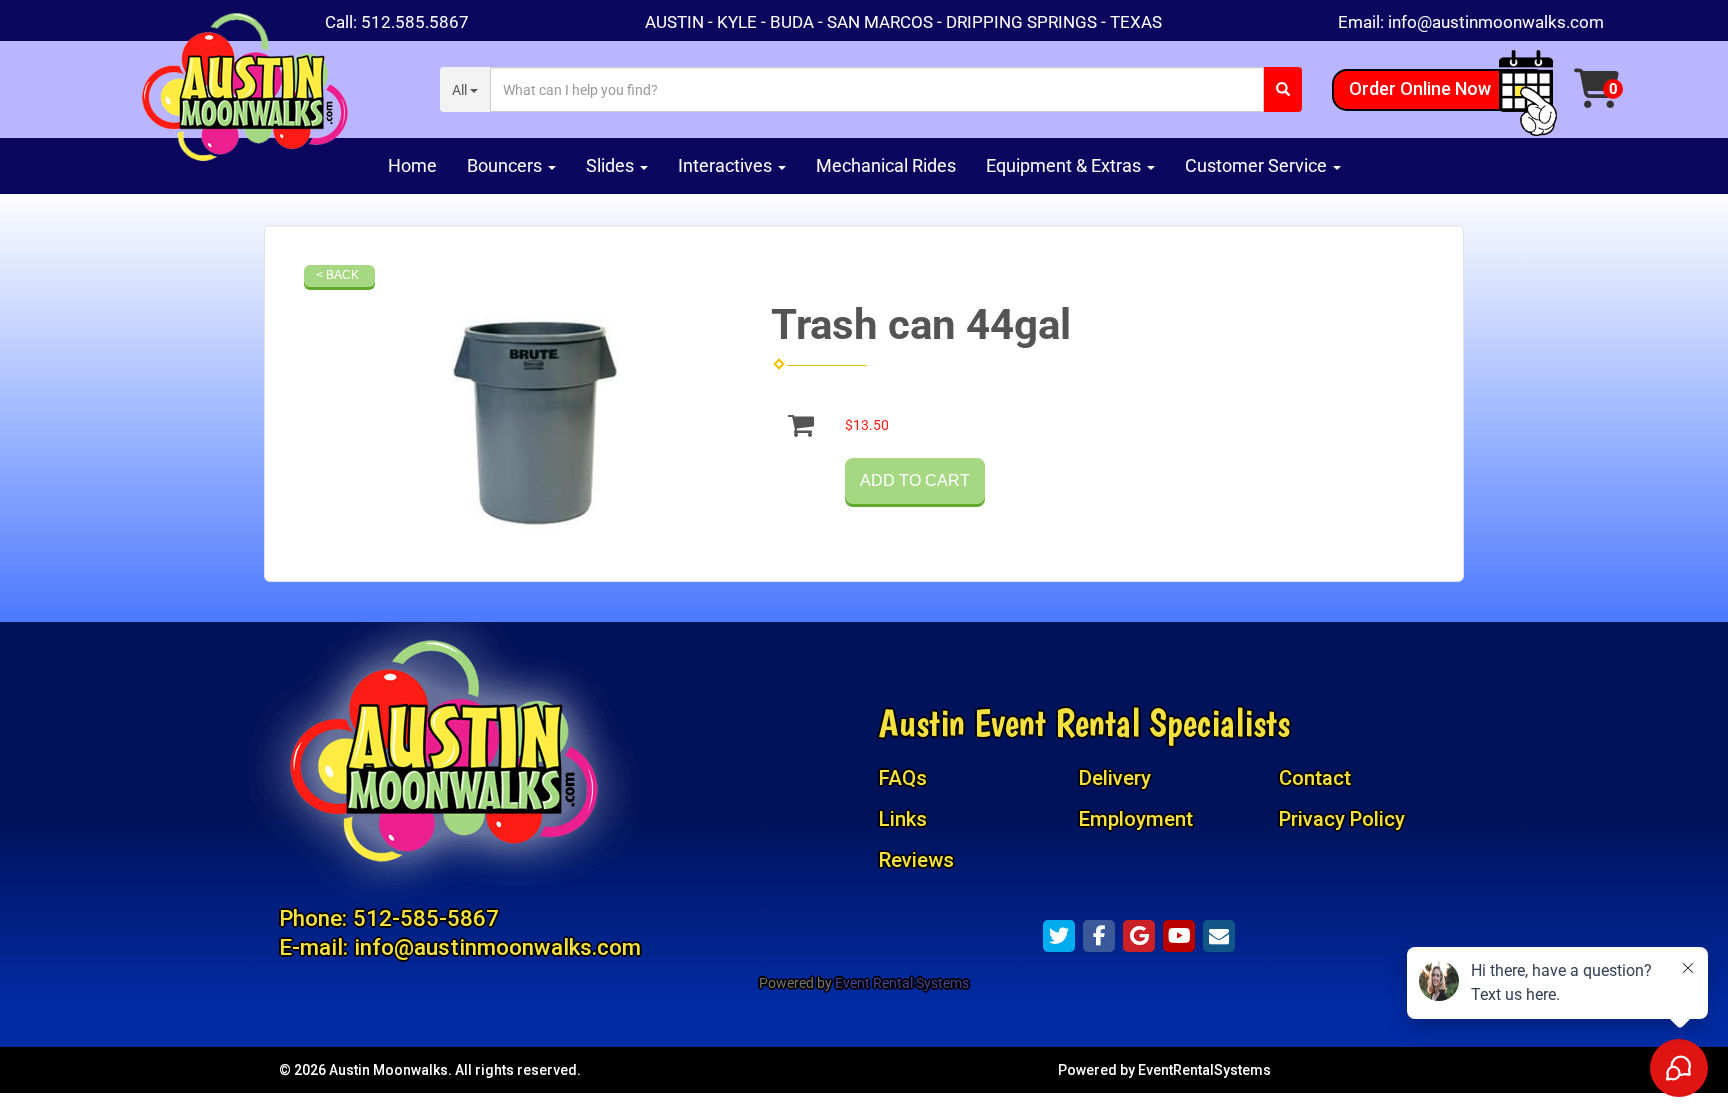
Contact (1315, 778)
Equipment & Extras (1065, 165)
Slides (612, 165)
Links (903, 819)
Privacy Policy (1342, 819)
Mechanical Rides (886, 165)
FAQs (903, 778)
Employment (1136, 819)
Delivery (1115, 778)
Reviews (916, 860)
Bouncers (506, 165)
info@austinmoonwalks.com (1496, 22)
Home (412, 165)
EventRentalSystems (1204, 1070)
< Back (337, 275)
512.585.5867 (415, 22)
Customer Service (1258, 165)
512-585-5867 (426, 918)
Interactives (727, 165)
